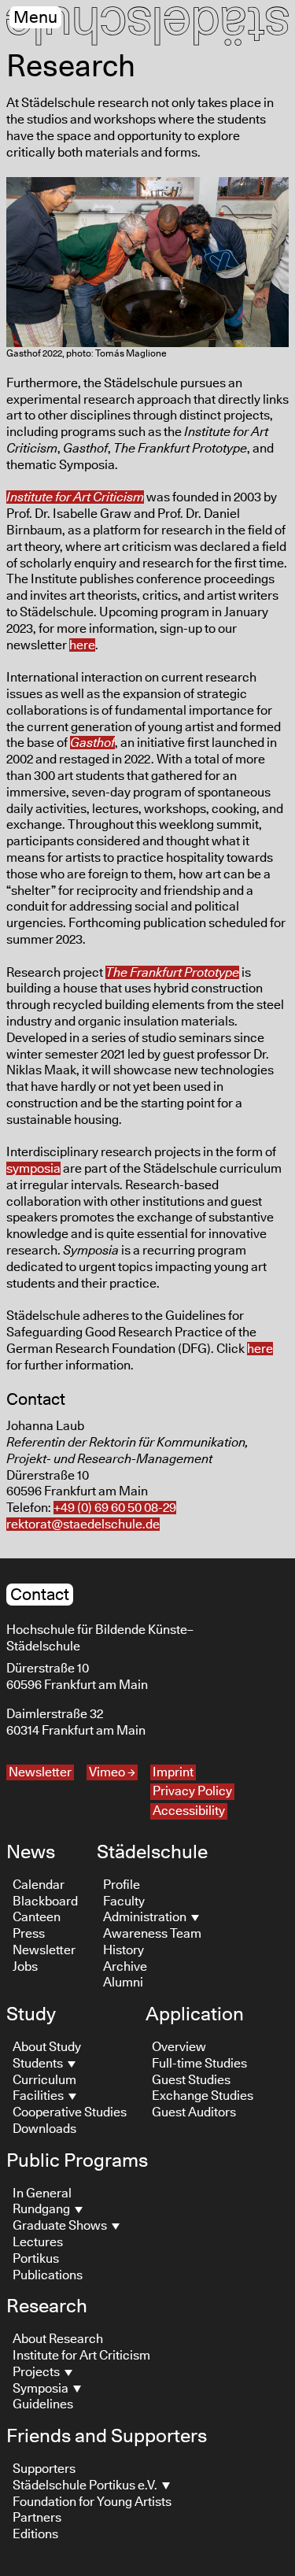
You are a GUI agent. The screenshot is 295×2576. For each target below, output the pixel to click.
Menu (35, 18)
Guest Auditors (194, 2112)
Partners (37, 2518)
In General (42, 2193)
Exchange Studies (203, 2096)
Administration (146, 1917)
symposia (33, 1169)
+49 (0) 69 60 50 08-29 (115, 1508)
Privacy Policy (192, 1791)
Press (29, 1934)
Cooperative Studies (70, 2112)
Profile (122, 1885)
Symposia (42, 2389)
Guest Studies (191, 2080)
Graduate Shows (61, 2226)
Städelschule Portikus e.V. (86, 2485)
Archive (125, 1967)
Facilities (39, 2096)
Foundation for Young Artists (92, 2502)
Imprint (173, 1772)
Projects (37, 2372)
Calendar (39, 1885)
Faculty (124, 1902)
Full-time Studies (199, 2064)
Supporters (44, 2469)
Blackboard (45, 1902)
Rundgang (42, 2209)
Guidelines (43, 2404)
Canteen (37, 1917)
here (82, 645)
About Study (47, 2047)
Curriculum (44, 2080)
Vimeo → (112, 1772)
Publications (48, 2275)
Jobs (25, 1967)
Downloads (44, 2129)
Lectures (38, 2242)
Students (39, 2064)
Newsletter (40, 1772)
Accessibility (189, 1811)
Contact (40, 1595)
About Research (58, 2339)
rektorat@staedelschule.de (83, 1525)
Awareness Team (152, 1934)
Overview (179, 2047)
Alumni (123, 1983)
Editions (35, 2534)
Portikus (36, 2259)
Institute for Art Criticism (81, 2356)
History (124, 1950)
